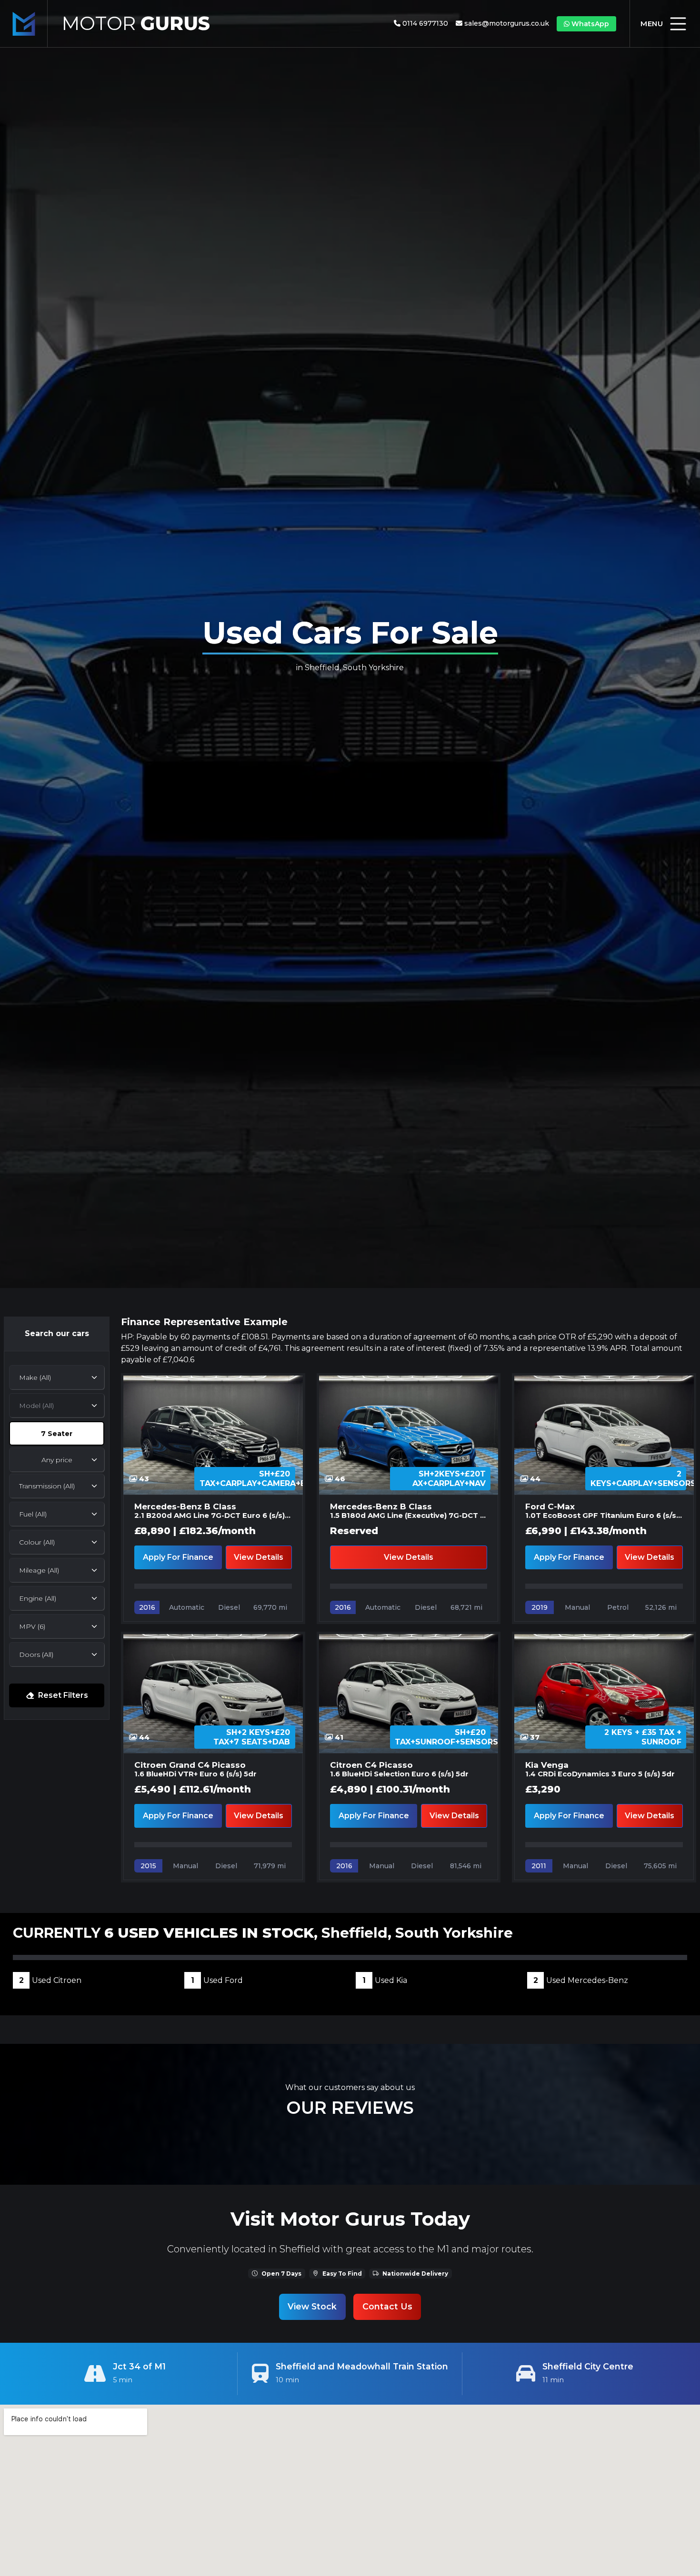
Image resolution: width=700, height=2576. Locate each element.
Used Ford (217, 1980)
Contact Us (387, 2306)
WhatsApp (590, 24)
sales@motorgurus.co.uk (507, 23)
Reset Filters (63, 1695)
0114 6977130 (425, 23)
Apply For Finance (178, 1557)
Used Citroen (50, 1980)
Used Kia (385, 1980)
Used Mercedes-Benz (581, 1980)
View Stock (312, 2306)
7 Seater (57, 1434)
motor (136, 23)
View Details (259, 1557)
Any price (57, 1460)
